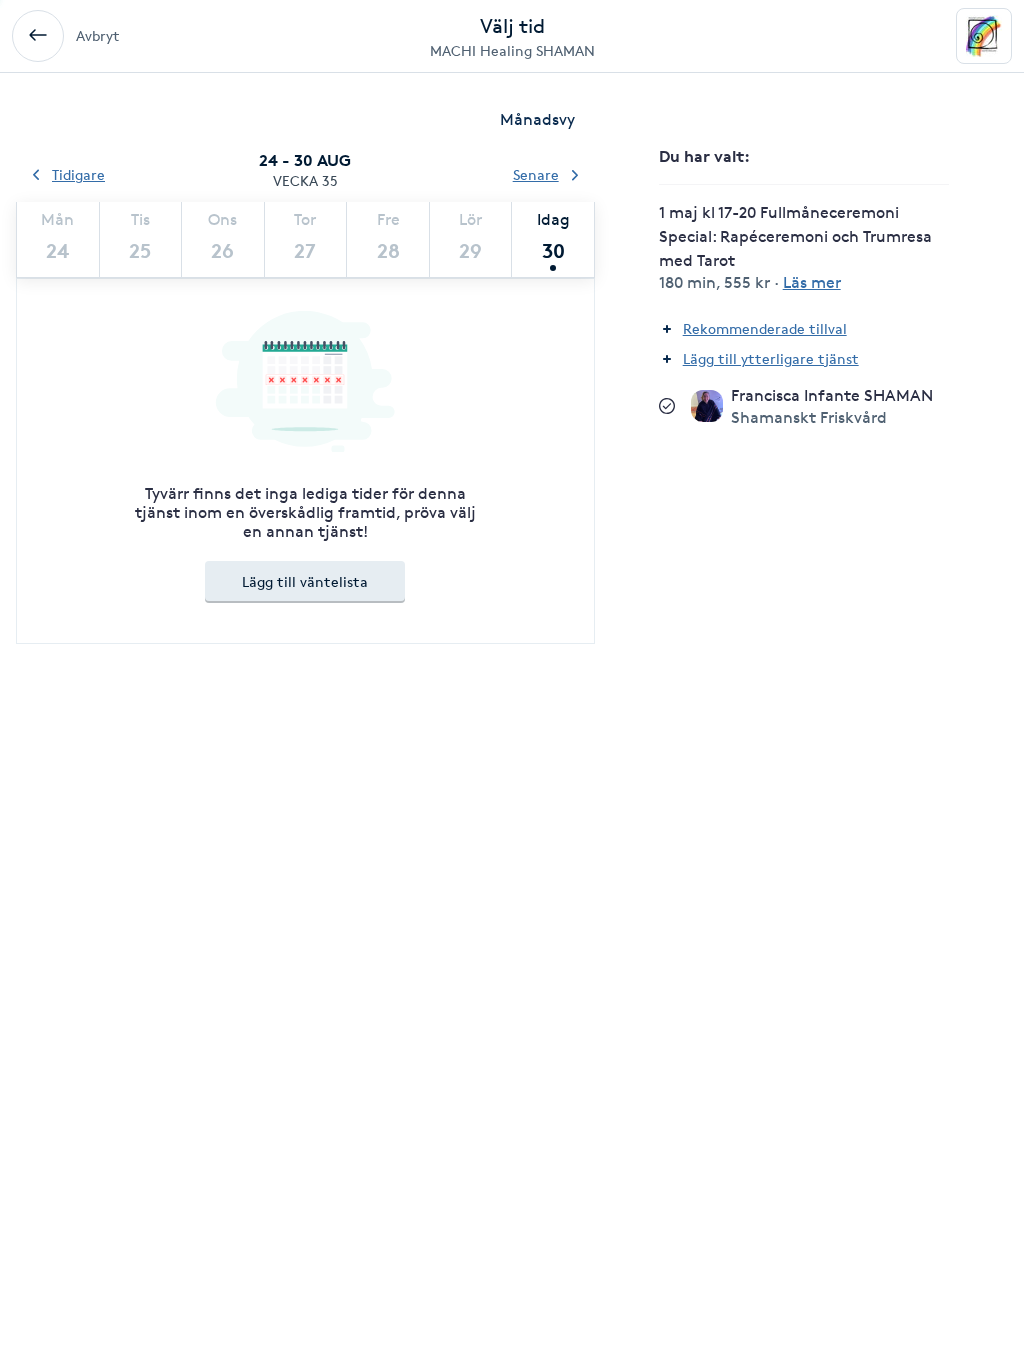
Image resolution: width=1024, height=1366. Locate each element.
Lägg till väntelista (305, 581)
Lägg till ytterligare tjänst (771, 358)
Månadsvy (537, 119)
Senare (536, 174)
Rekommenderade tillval (765, 328)
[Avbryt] (38, 36)
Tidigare (78, 174)
